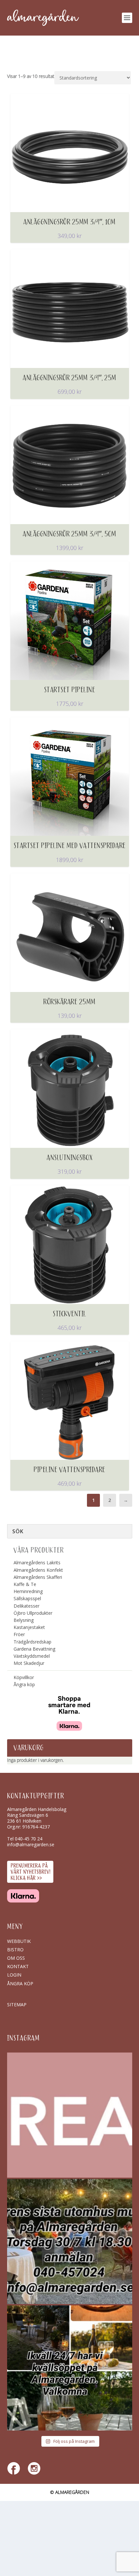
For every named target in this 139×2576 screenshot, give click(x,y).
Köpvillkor (24, 1677)
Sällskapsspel (27, 1598)
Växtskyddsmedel (32, 1656)
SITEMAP (17, 2005)
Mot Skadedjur (29, 1663)
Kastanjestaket (29, 1627)
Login (14, 1975)
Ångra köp (24, 1684)
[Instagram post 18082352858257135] (70, 2242)
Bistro (15, 1950)
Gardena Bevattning (34, 1649)
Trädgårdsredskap (32, 1642)
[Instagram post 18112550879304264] (70, 2368)
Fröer (19, 1634)
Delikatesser (27, 1606)
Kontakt (18, 1966)
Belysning (24, 1620)
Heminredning (28, 1591)
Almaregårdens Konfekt (38, 1570)
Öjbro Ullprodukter (33, 1613)
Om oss (16, 1958)
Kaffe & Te (25, 1584)
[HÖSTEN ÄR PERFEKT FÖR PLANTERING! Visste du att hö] (70, 2115)
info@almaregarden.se (31, 1844)
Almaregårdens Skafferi (38, 1577)
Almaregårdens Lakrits (37, 1563)
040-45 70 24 (29, 1839)
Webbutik (19, 1941)
